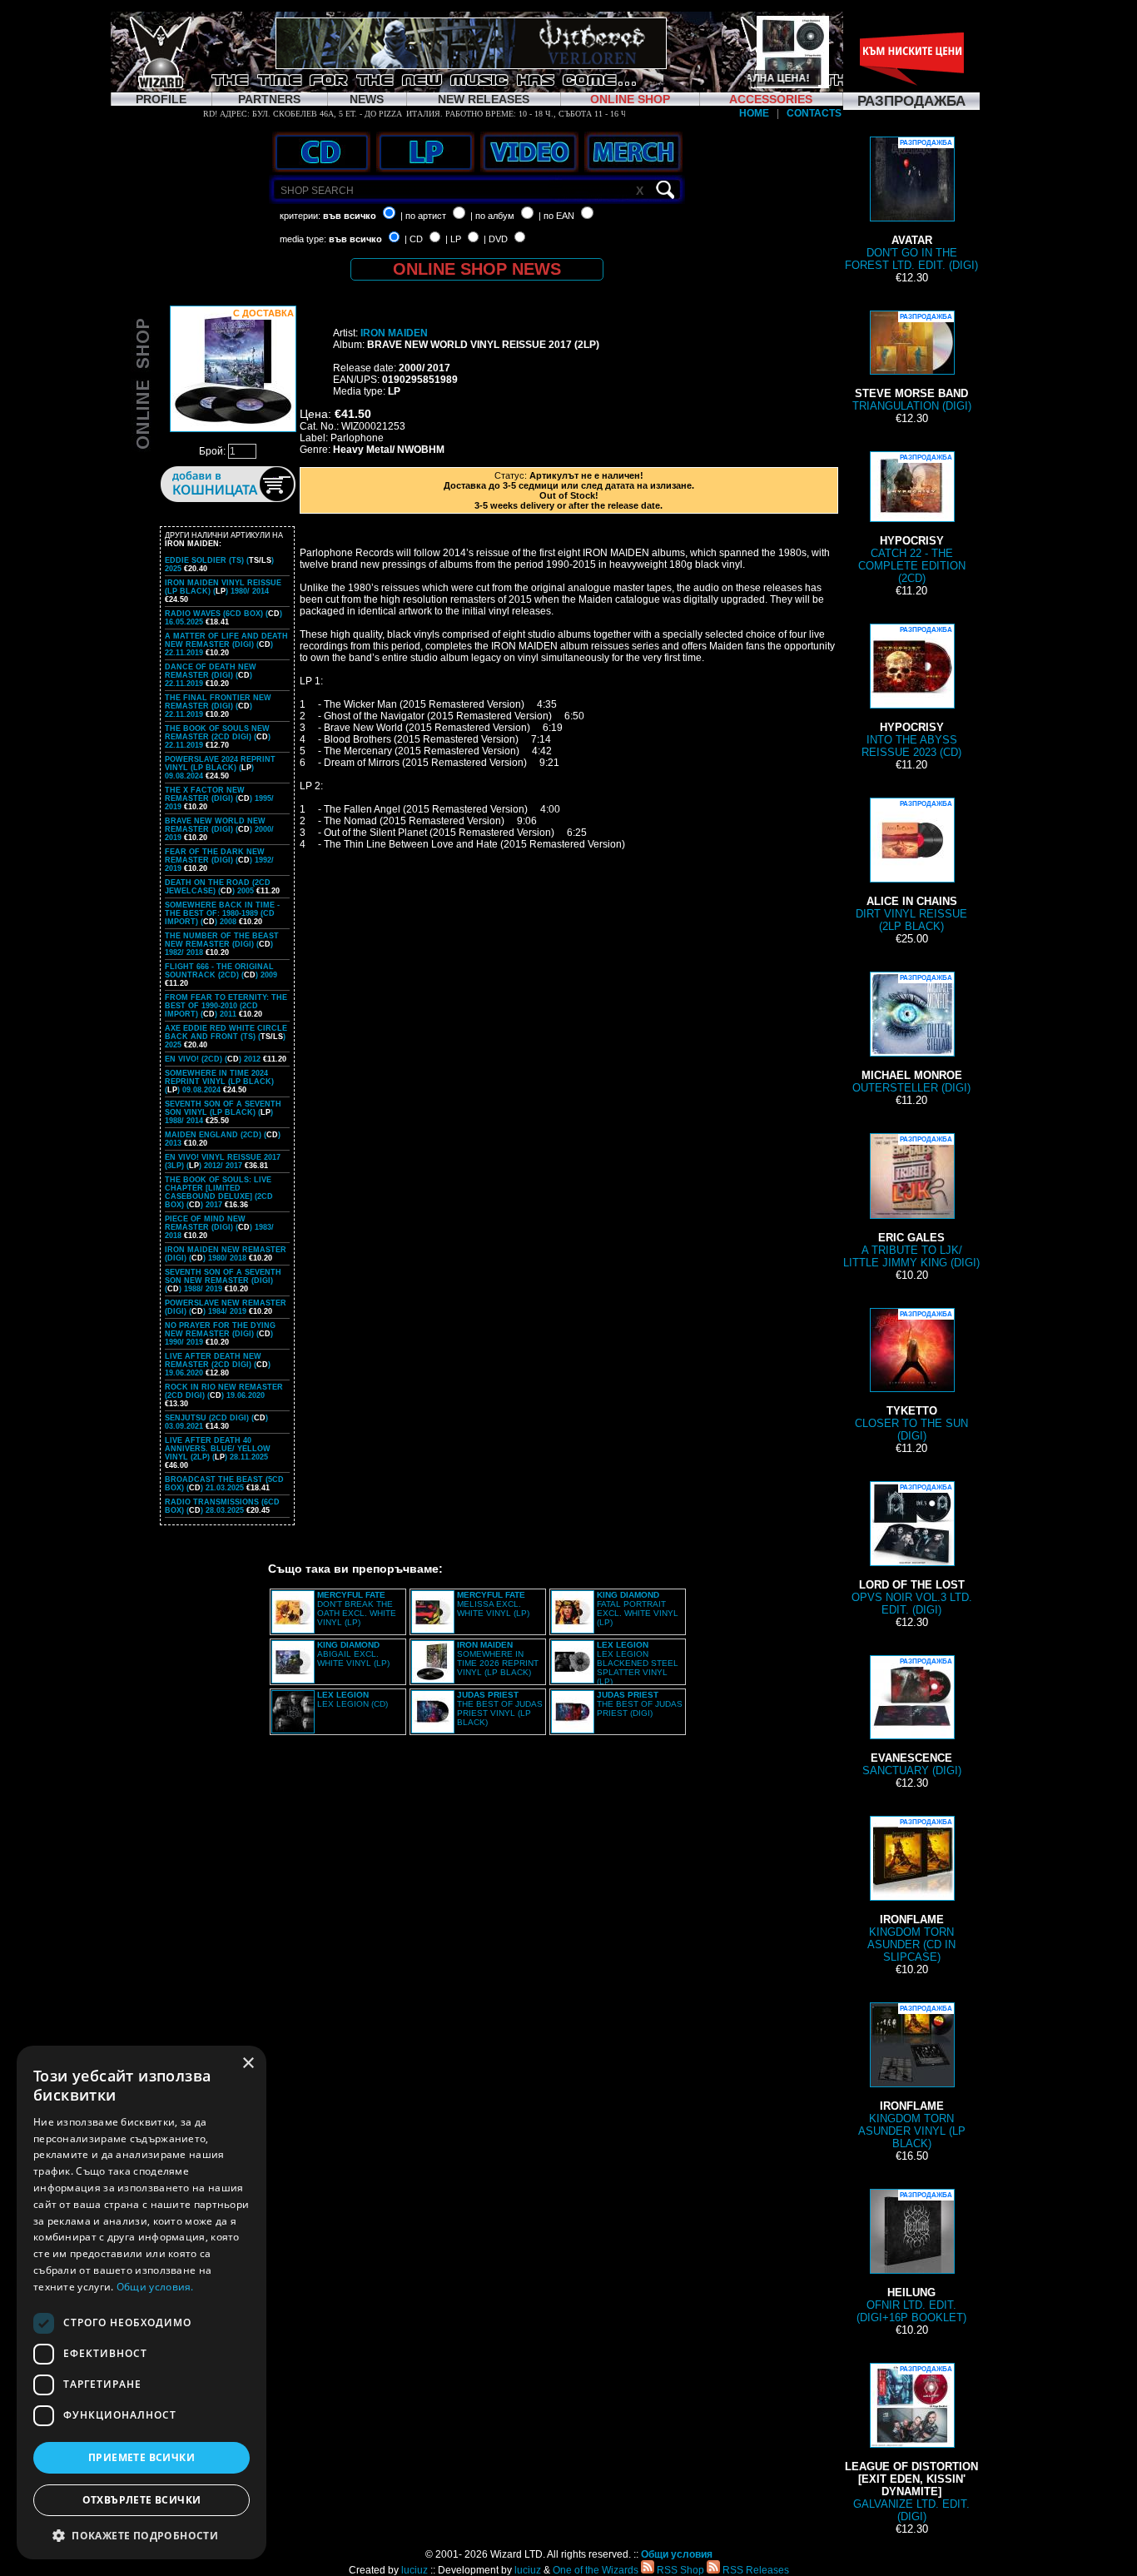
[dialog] (142, 2302)
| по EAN (556, 216)
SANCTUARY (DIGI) (912, 1717)
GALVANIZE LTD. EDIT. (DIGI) (911, 2444)
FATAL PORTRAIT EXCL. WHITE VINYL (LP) (638, 1609)
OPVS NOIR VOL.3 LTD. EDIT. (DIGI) (912, 1550)
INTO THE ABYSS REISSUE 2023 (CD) (911, 692)
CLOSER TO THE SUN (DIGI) (911, 1376)
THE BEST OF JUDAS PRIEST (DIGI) (640, 1704)
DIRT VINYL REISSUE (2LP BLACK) (911, 866)
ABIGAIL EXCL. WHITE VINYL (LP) (353, 1654)
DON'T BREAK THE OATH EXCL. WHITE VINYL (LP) (357, 1609)
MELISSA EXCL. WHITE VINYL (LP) (493, 1604)
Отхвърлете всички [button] (142, 2500)
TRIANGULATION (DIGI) (912, 363)
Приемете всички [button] (142, 2457)
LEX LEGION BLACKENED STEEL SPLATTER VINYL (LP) (638, 1663)
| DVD (496, 239)
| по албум (492, 216)
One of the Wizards (596, 2570)
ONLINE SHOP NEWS (477, 269)
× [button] (248, 2064)
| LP (453, 239)
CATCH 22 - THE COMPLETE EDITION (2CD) (912, 519)
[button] (142, 2535)
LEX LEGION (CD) (353, 1699)
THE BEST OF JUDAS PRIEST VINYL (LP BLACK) (500, 1708)
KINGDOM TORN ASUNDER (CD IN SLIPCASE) (911, 1891)
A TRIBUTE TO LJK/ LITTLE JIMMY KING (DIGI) (911, 1202)
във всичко (350, 216)
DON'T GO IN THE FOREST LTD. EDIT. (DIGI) (911, 205)
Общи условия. (155, 2287)
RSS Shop (679, 2570)
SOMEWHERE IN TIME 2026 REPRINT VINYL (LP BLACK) (498, 1658)
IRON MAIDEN (394, 333)
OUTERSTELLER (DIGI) (911, 1034)
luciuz (415, 2570)
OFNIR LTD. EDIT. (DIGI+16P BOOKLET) (911, 2258)
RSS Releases (755, 2570)
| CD (414, 239)
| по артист (423, 216)
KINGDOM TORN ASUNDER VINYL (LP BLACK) (912, 2077)
